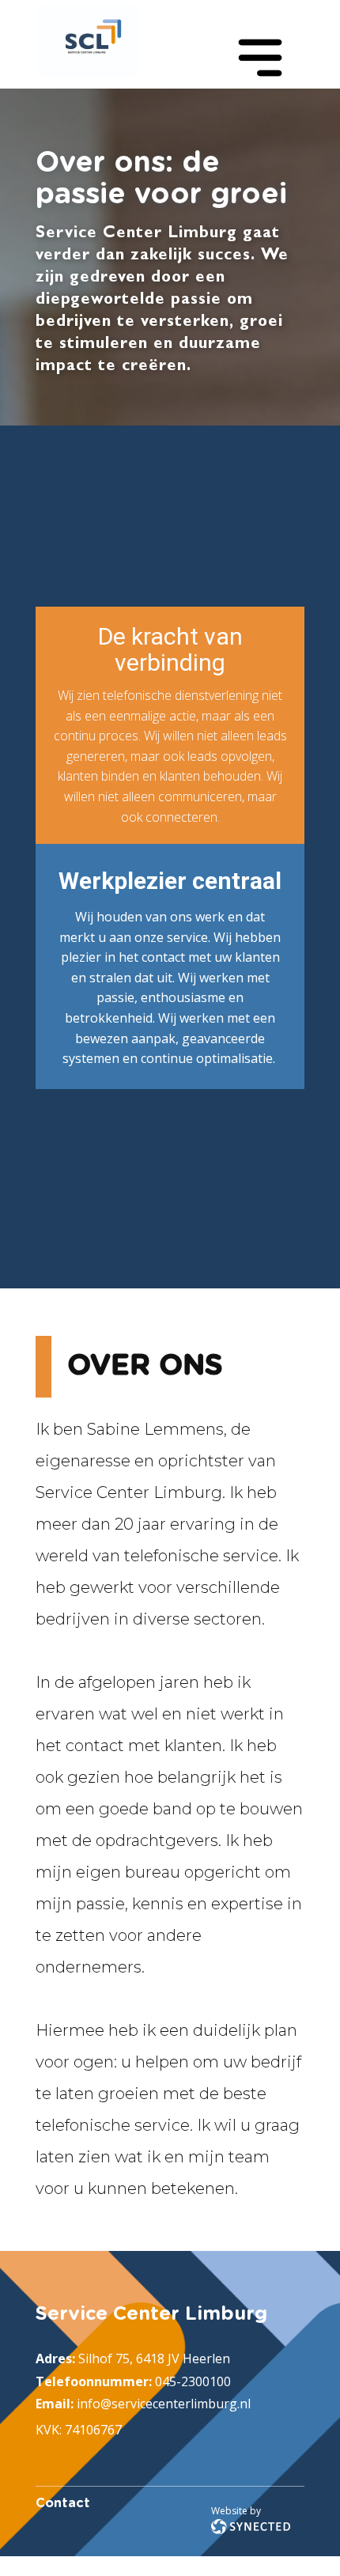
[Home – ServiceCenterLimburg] (87, 41)
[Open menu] (260, 58)
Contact (63, 2503)
